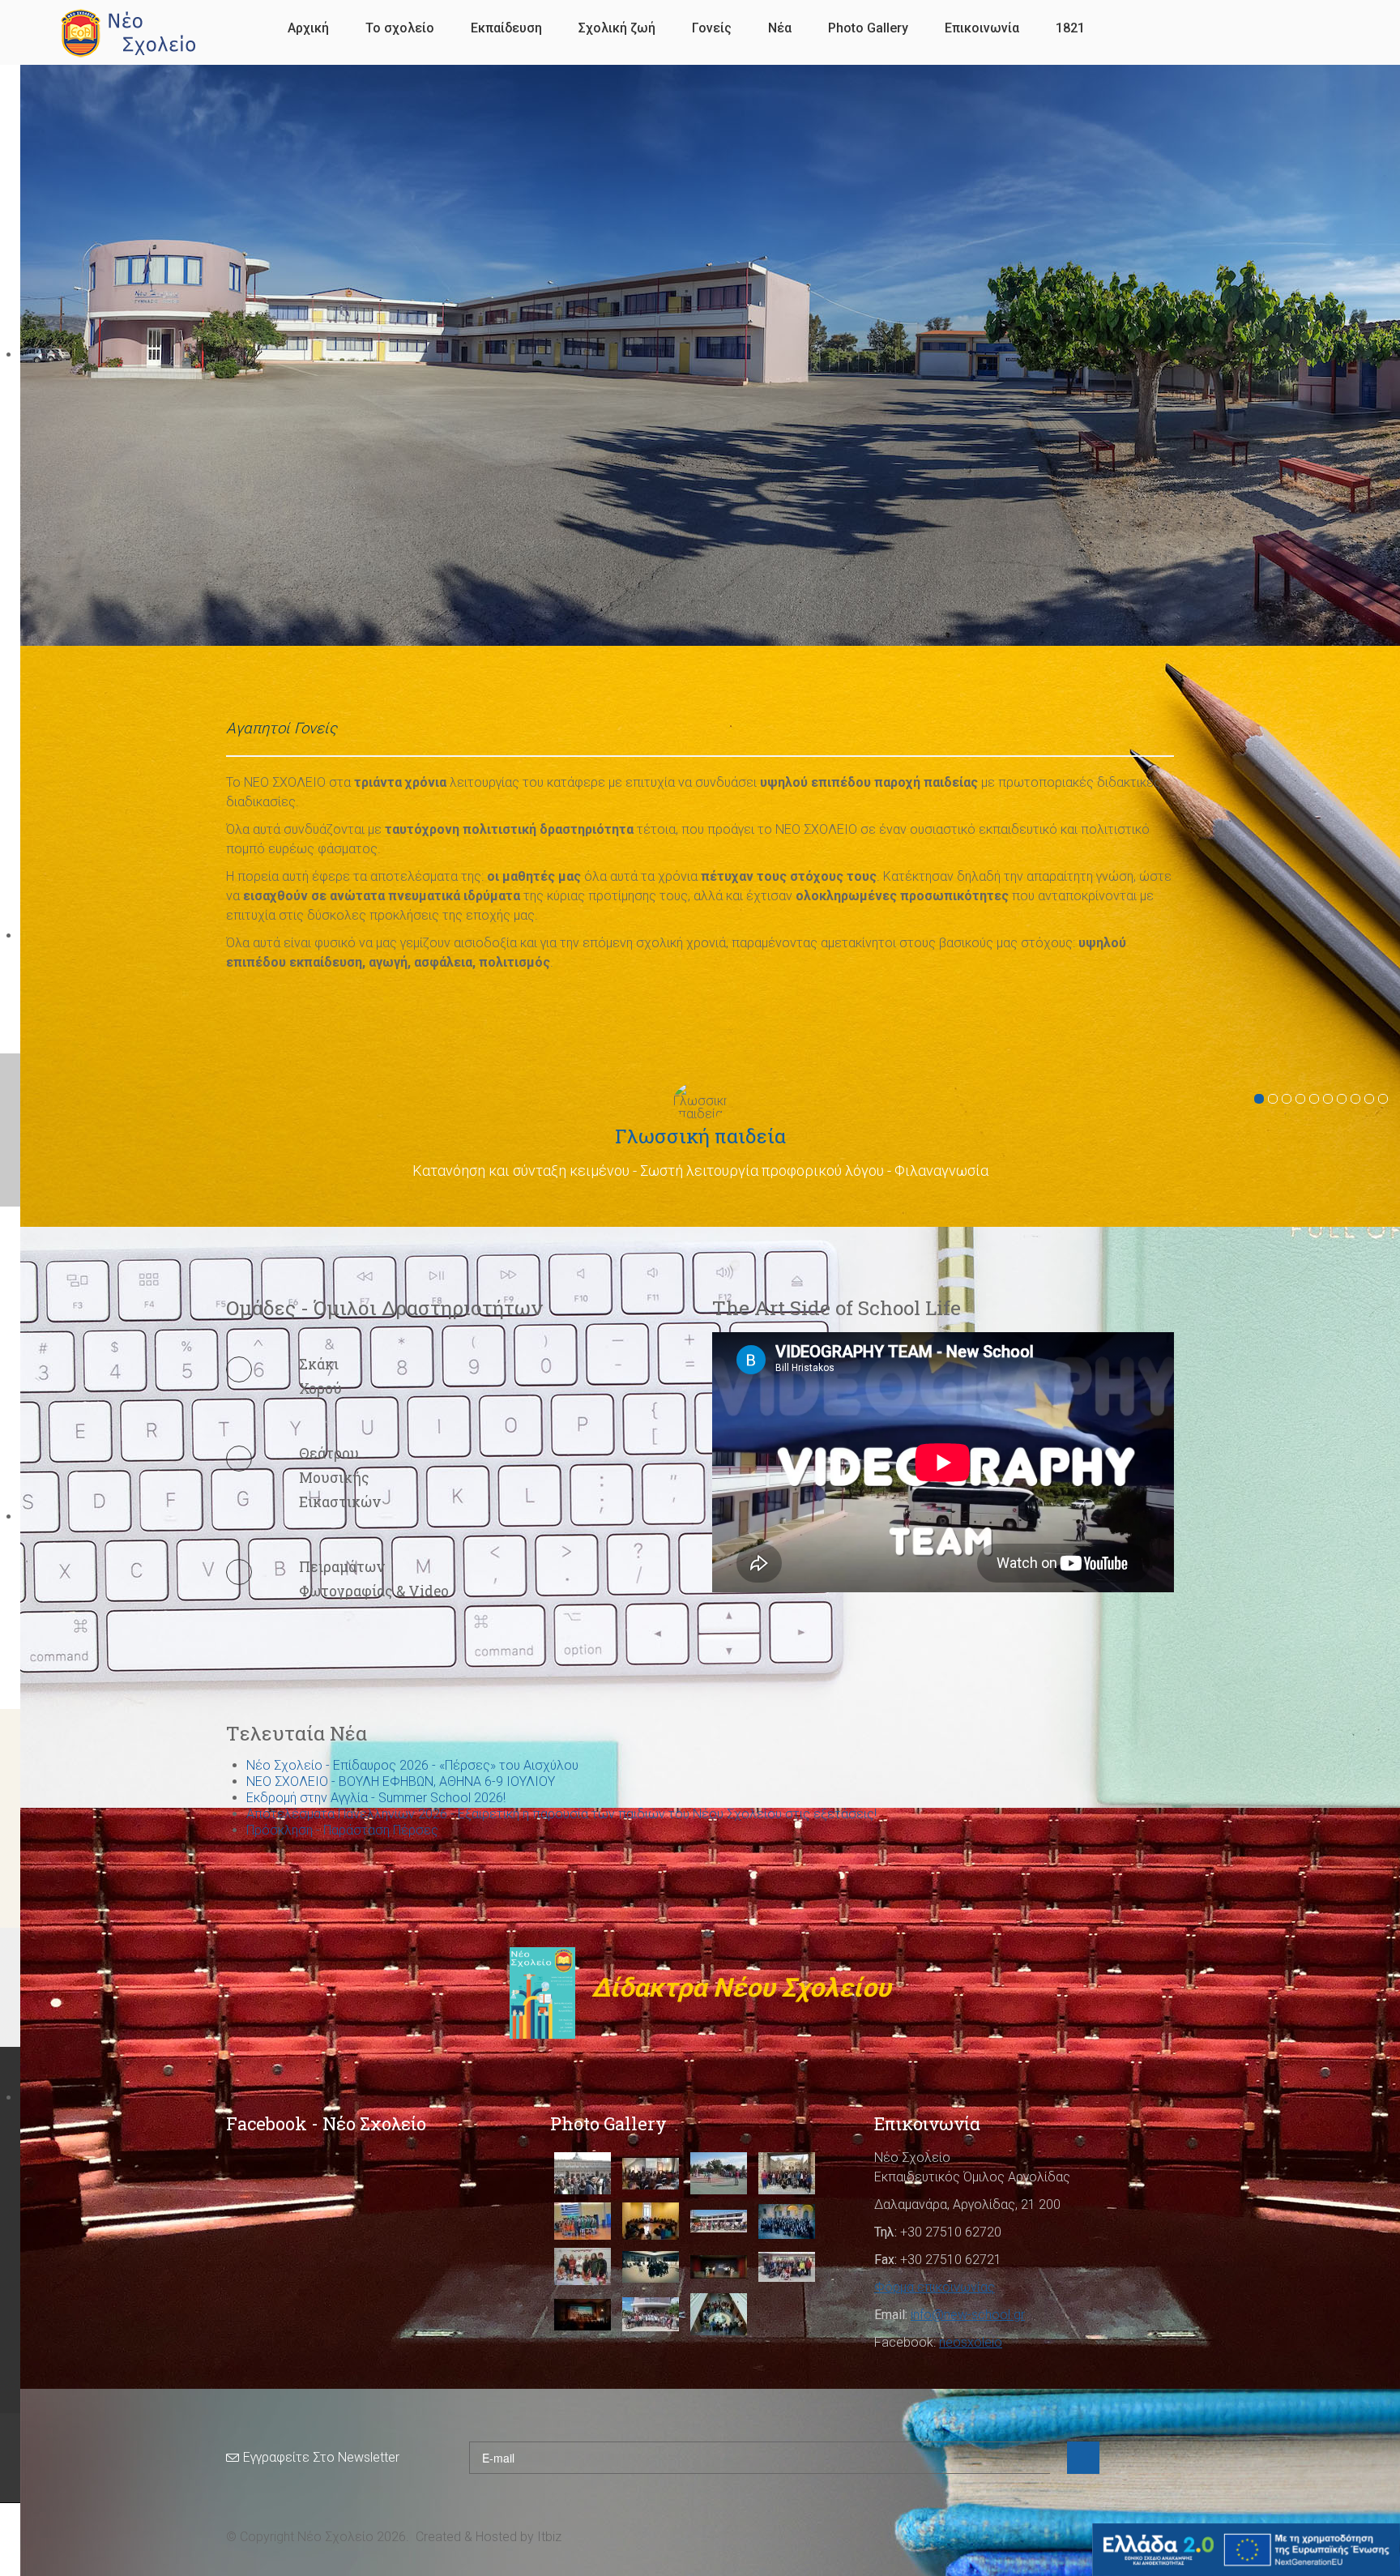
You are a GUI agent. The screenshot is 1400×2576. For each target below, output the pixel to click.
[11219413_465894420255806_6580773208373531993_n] (651, 2174)
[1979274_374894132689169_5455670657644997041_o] (583, 2315)
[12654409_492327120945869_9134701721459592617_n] (583, 2221)
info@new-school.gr (968, 2315)
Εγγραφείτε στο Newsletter (321, 2457)
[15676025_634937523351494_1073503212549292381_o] (583, 2266)
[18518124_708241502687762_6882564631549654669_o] (787, 2267)
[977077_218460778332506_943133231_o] (719, 2314)
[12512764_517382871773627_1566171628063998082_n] (787, 2173)
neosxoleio (971, 2342)
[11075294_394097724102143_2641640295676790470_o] (583, 2173)
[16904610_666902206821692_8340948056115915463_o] (651, 2267)
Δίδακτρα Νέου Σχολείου (738, 1988)
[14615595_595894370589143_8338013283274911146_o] (719, 2221)
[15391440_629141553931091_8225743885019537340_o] (787, 2221)
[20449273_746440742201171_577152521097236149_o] (651, 2314)
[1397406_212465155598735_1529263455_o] (651, 2221)
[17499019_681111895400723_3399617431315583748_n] (719, 2267)
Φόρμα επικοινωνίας (935, 2287)
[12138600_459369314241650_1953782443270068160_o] (719, 2173)
